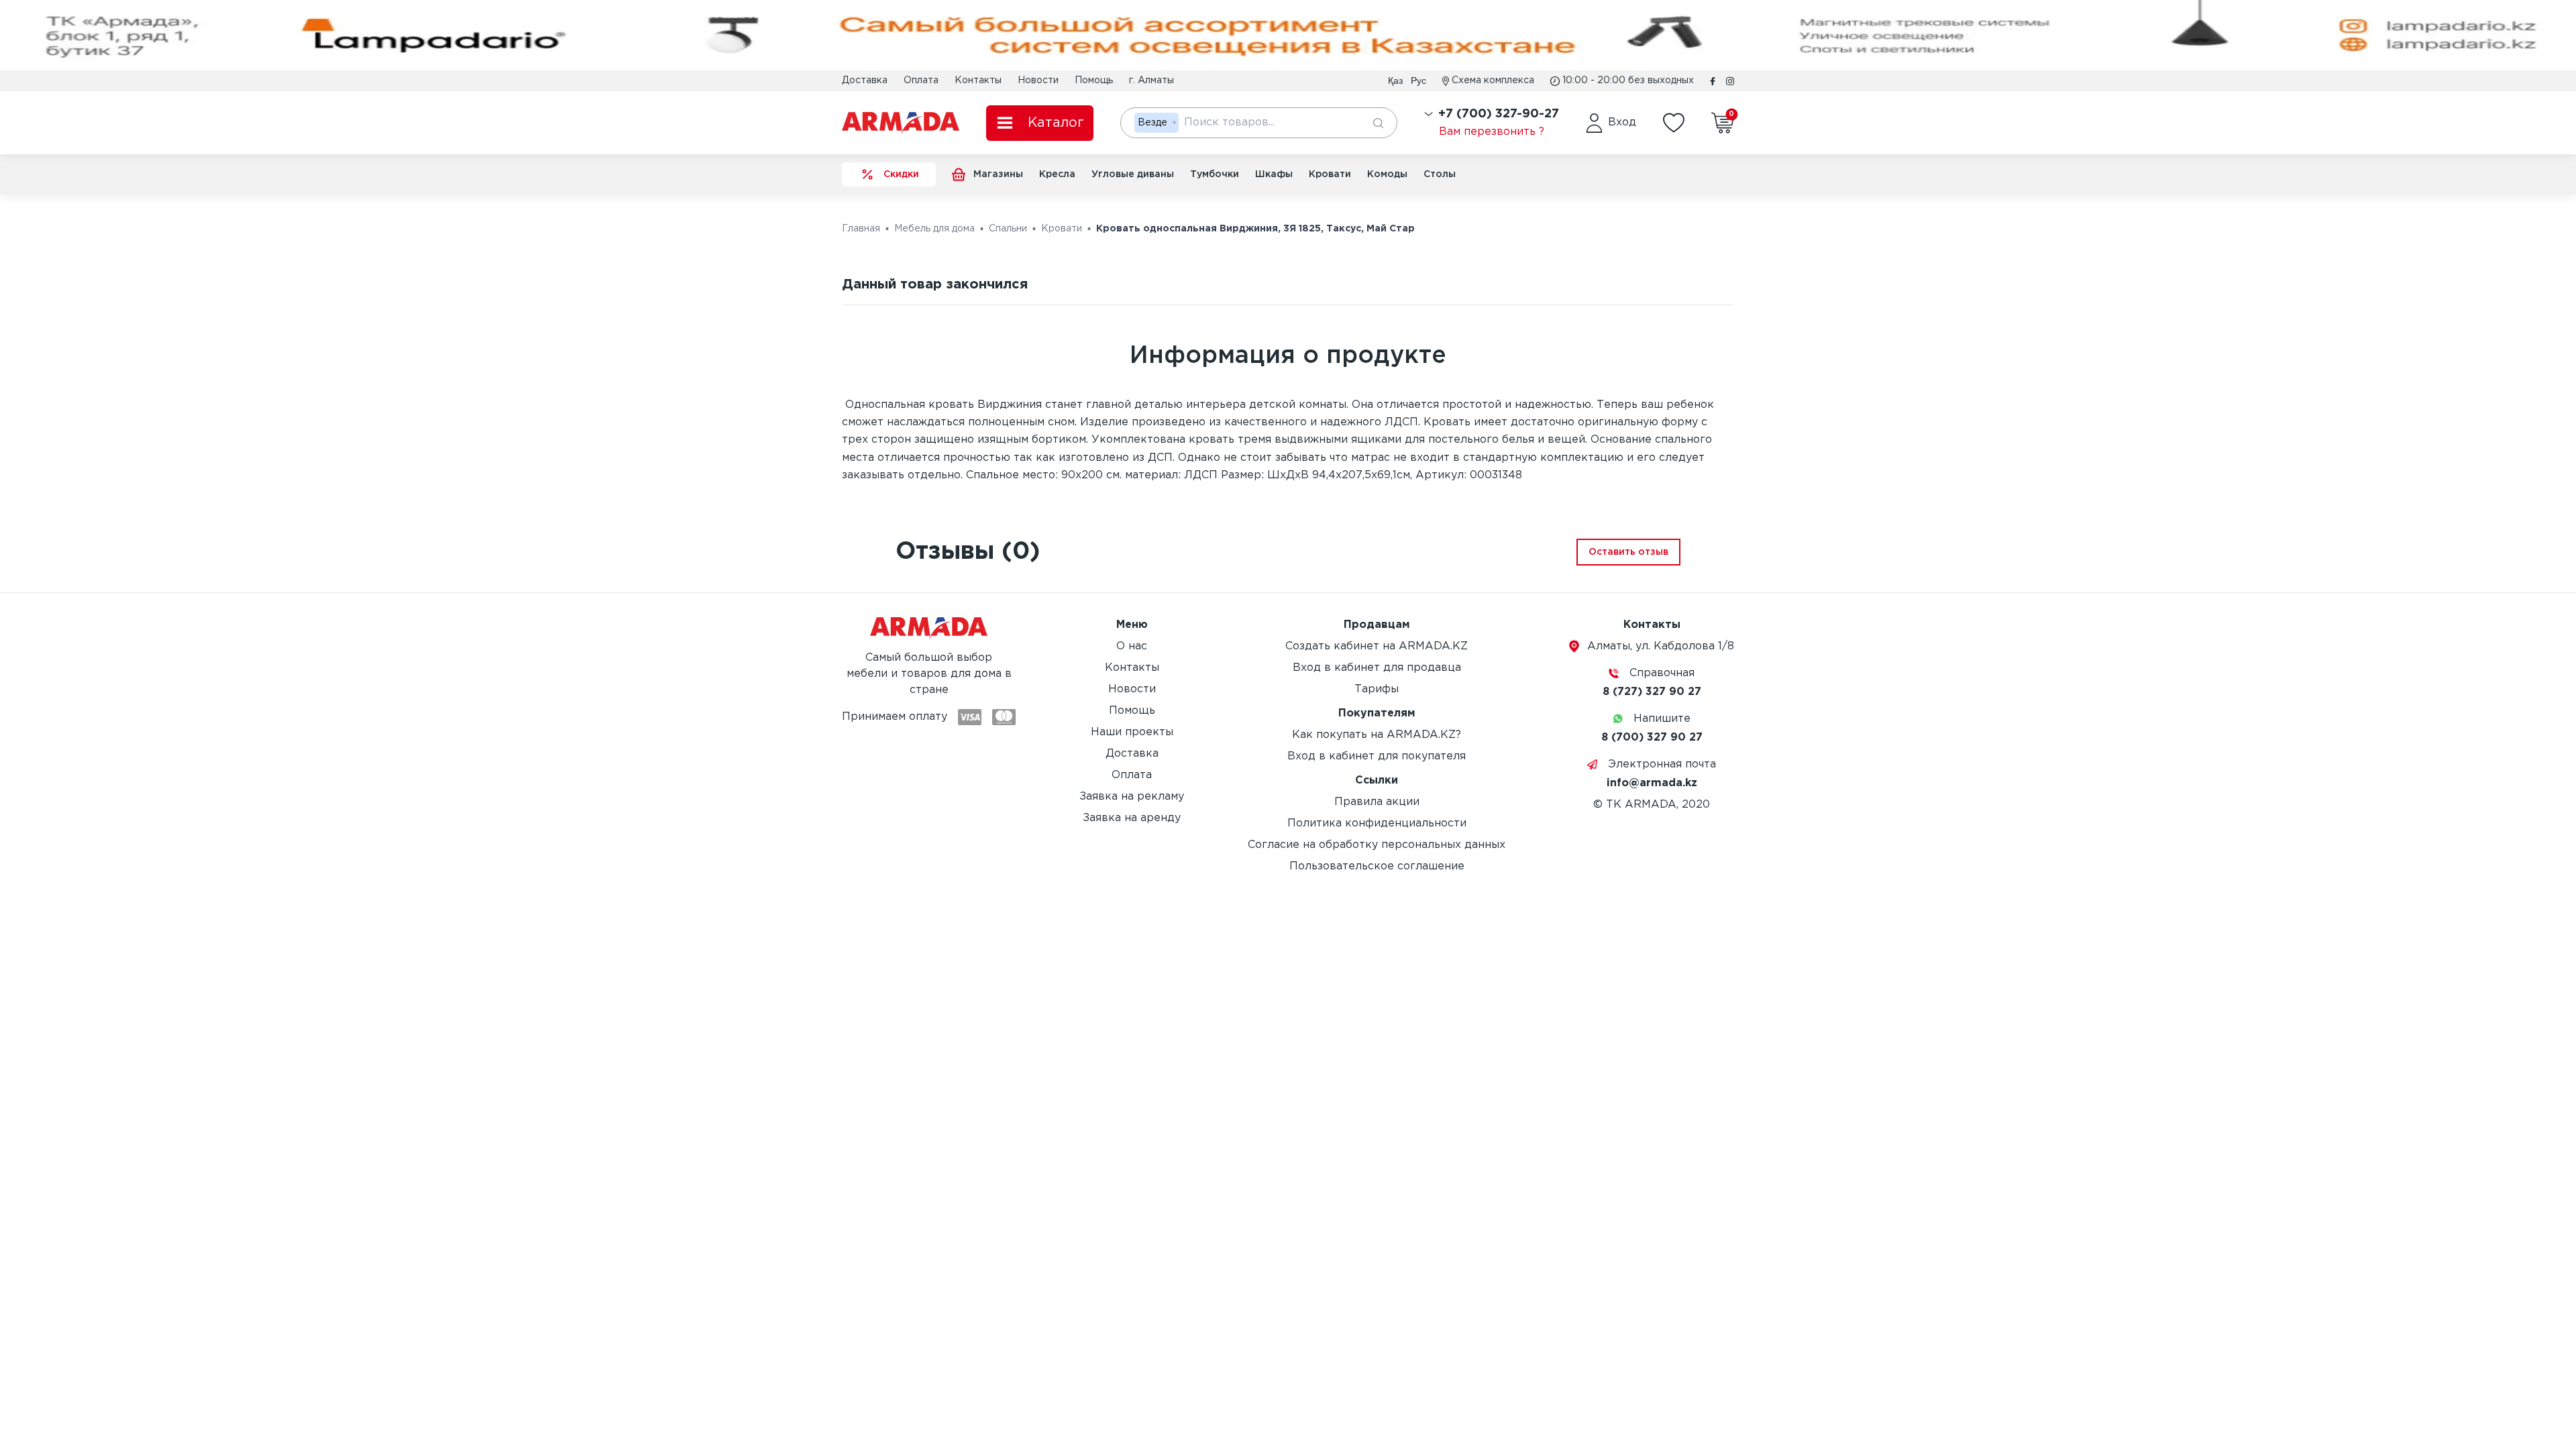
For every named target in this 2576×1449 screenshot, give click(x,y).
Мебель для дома (934, 229)
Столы (1440, 174)
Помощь (1094, 80)
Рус (1418, 80)
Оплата (921, 80)
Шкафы (1274, 174)
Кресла (1057, 174)
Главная (861, 229)
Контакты (978, 80)
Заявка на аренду (1132, 818)
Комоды (1387, 174)
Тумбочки (1215, 174)
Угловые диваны (1133, 174)
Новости (1038, 80)
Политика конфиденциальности (1377, 823)
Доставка (865, 80)
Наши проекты (1132, 732)
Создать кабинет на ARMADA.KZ (1377, 646)
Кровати (1330, 174)
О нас (1132, 646)
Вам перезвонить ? (1492, 132)
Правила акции (1377, 802)
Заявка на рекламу (1132, 797)
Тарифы (1377, 689)
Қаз (1395, 80)
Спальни (1008, 229)
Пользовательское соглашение (1377, 866)
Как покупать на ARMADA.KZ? (1377, 735)
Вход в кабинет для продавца (1377, 668)
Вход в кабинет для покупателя (1377, 756)
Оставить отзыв (1628, 552)
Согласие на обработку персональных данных (1377, 845)
